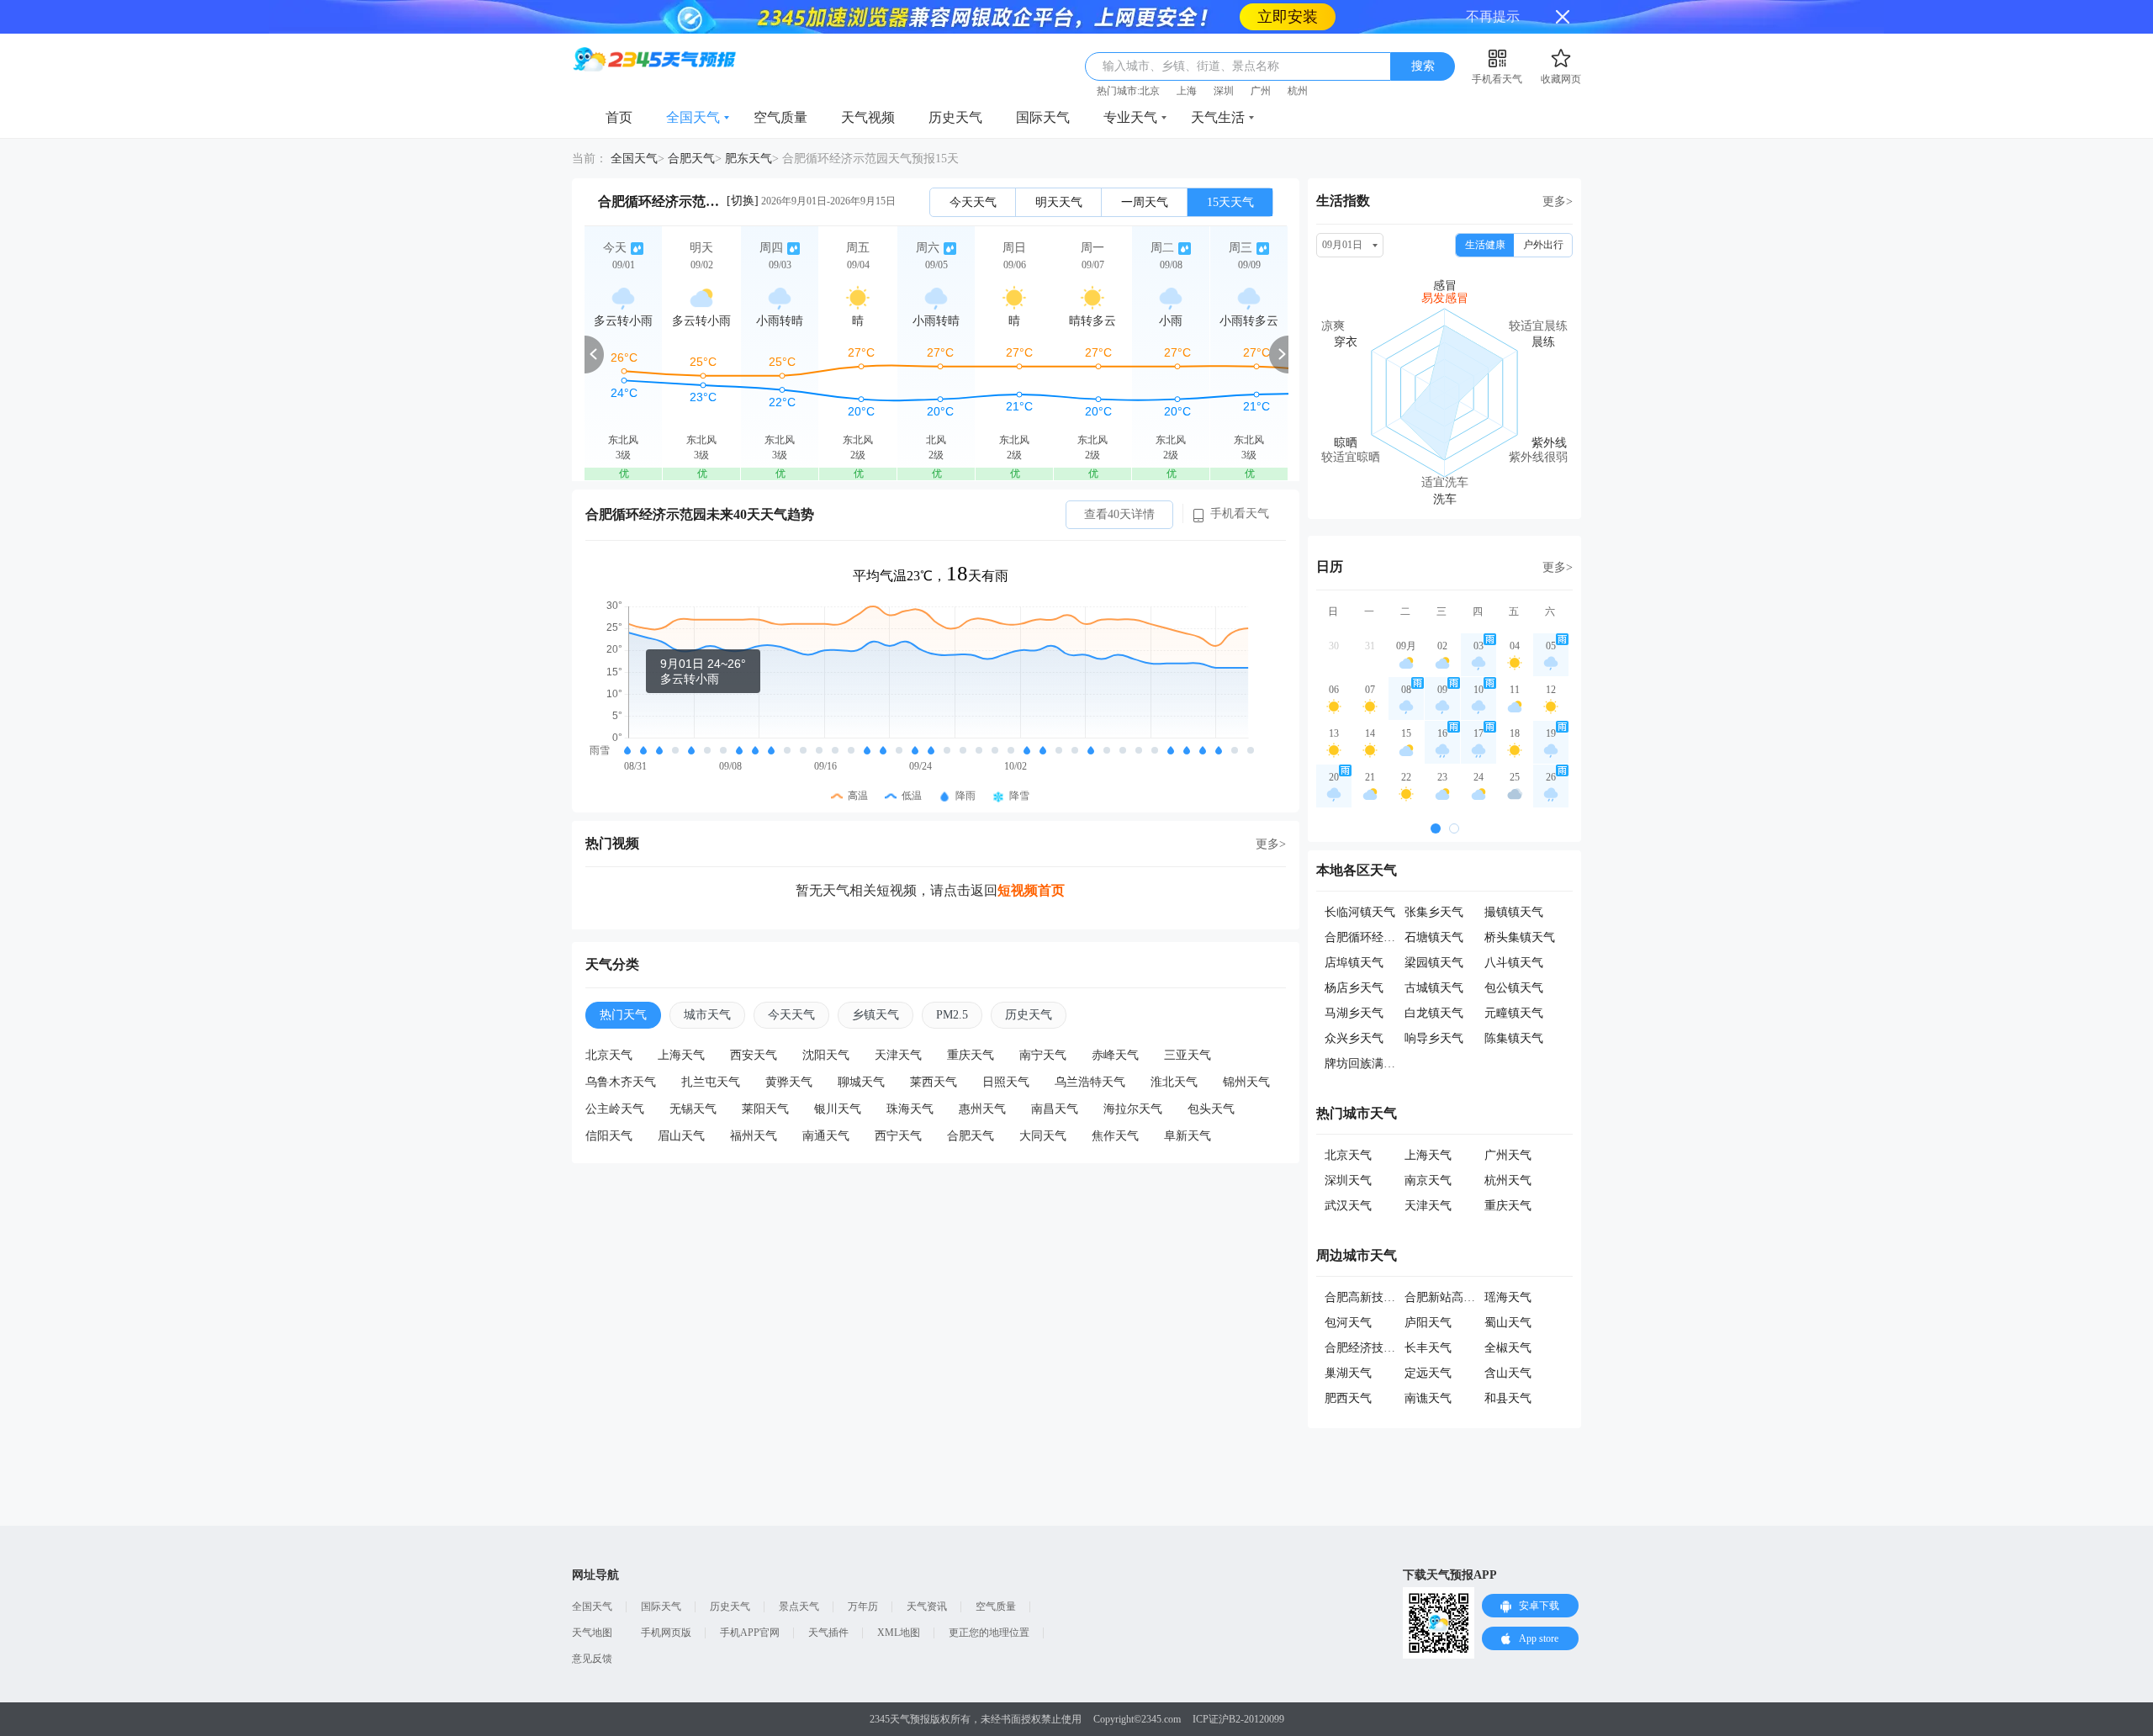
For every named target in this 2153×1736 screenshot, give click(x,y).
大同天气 (1043, 1102)
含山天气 (1508, 1339)
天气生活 (1218, 84)
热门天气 (623, 981)
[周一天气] (1092, 320)
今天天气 (973, 169)
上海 (1187, 57)
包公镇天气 (1514, 954)
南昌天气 (1055, 1075)
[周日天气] (1014, 320)
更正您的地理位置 (989, 1599)
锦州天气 (1246, 1048)
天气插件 (828, 1599)
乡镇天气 (875, 981)
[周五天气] (858, 320)
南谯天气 (1428, 1365)
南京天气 (1428, 1147)
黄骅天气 (789, 1048)
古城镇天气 (1434, 954)
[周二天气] (1171, 320)
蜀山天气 (1508, 1289)
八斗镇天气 (1514, 929)
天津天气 (898, 1021)
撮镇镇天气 (1514, 879)
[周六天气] (936, 320)
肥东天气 (749, 125)
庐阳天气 (1428, 1289)
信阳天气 (609, 1102)
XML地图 (899, 1599)
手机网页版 (666, 1599)
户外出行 (1543, 211)
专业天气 (1130, 84)
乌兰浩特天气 (1090, 1048)
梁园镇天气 (1434, 929)
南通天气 (826, 1102)
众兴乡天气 (1354, 1005)
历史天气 (955, 84)
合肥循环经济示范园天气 (1389, 904)
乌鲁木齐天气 (621, 1048)
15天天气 (1230, 169)
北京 (1150, 57)
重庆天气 (971, 1021)
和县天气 (1508, 1365)
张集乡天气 (1434, 879)
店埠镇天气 (1354, 929)
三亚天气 (1188, 1021)
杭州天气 (1508, 1147)
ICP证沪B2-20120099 (1238, 1686)
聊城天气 (861, 1048)
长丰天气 (1428, 1314)
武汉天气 (1348, 1172)
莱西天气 (934, 1048)
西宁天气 (898, 1102)
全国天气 (693, 84)
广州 (1261, 57)
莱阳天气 (765, 1075)
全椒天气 (1508, 1314)
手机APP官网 (750, 1599)
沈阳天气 (826, 1021)
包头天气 (1211, 1075)
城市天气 (707, 981)
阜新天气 (1188, 1102)
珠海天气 (910, 1075)
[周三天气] (1249, 320)
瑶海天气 (1508, 1264)
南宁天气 (1043, 1021)
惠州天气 (982, 1075)
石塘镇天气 (1434, 904)
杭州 (1298, 57)
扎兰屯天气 (711, 1048)
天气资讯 (927, 1573)
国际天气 (1043, 84)
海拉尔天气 (1133, 1075)
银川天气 (838, 1075)
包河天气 (1348, 1289)
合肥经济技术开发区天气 (1389, 1314)
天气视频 (868, 84)
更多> (1271, 810)
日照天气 (1006, 1048)
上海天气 (681, 1021)
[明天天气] (701, 320)
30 (1334, 612)
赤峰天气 (1115, 1021)
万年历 (863, 1573)
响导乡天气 (1434, 1005)
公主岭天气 (615, 1075)
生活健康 (1485, 211)
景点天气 (799, 1573)
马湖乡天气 (1354, 979)
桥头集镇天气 (1520, 904)
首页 (619, 84)
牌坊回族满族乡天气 (1378, 1030)
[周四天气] (780, 320)
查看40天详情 (1119, 481)
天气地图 (592, 1599)
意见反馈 (592, 1625)
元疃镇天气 (1514, 979)
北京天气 (609, 1021)
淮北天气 (1174, 1048)
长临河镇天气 (1360, 879)
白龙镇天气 (1434, 979)
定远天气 (1428, 1339)
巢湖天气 (1348, 1339)
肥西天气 (1348, 1365)
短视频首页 (1031, 857)
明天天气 (1059, 169)
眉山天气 (681, 1102)
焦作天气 (1115, 1102)
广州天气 (1508, 1122)
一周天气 (1145, 169)
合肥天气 (691, 125)
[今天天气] (623, 320)
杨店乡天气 (1354, 954)
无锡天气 (693, 1075)
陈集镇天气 (1514, 1005)
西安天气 (754, 1021)
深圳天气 (1348, 1147)
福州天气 (754, 1102)
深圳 (1224, 57)
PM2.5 (952, 981)
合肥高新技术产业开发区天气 (1401, 1264)
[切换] (743, 167)
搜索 (1423, 32)
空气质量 (780, 84)
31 (1370, 612)
